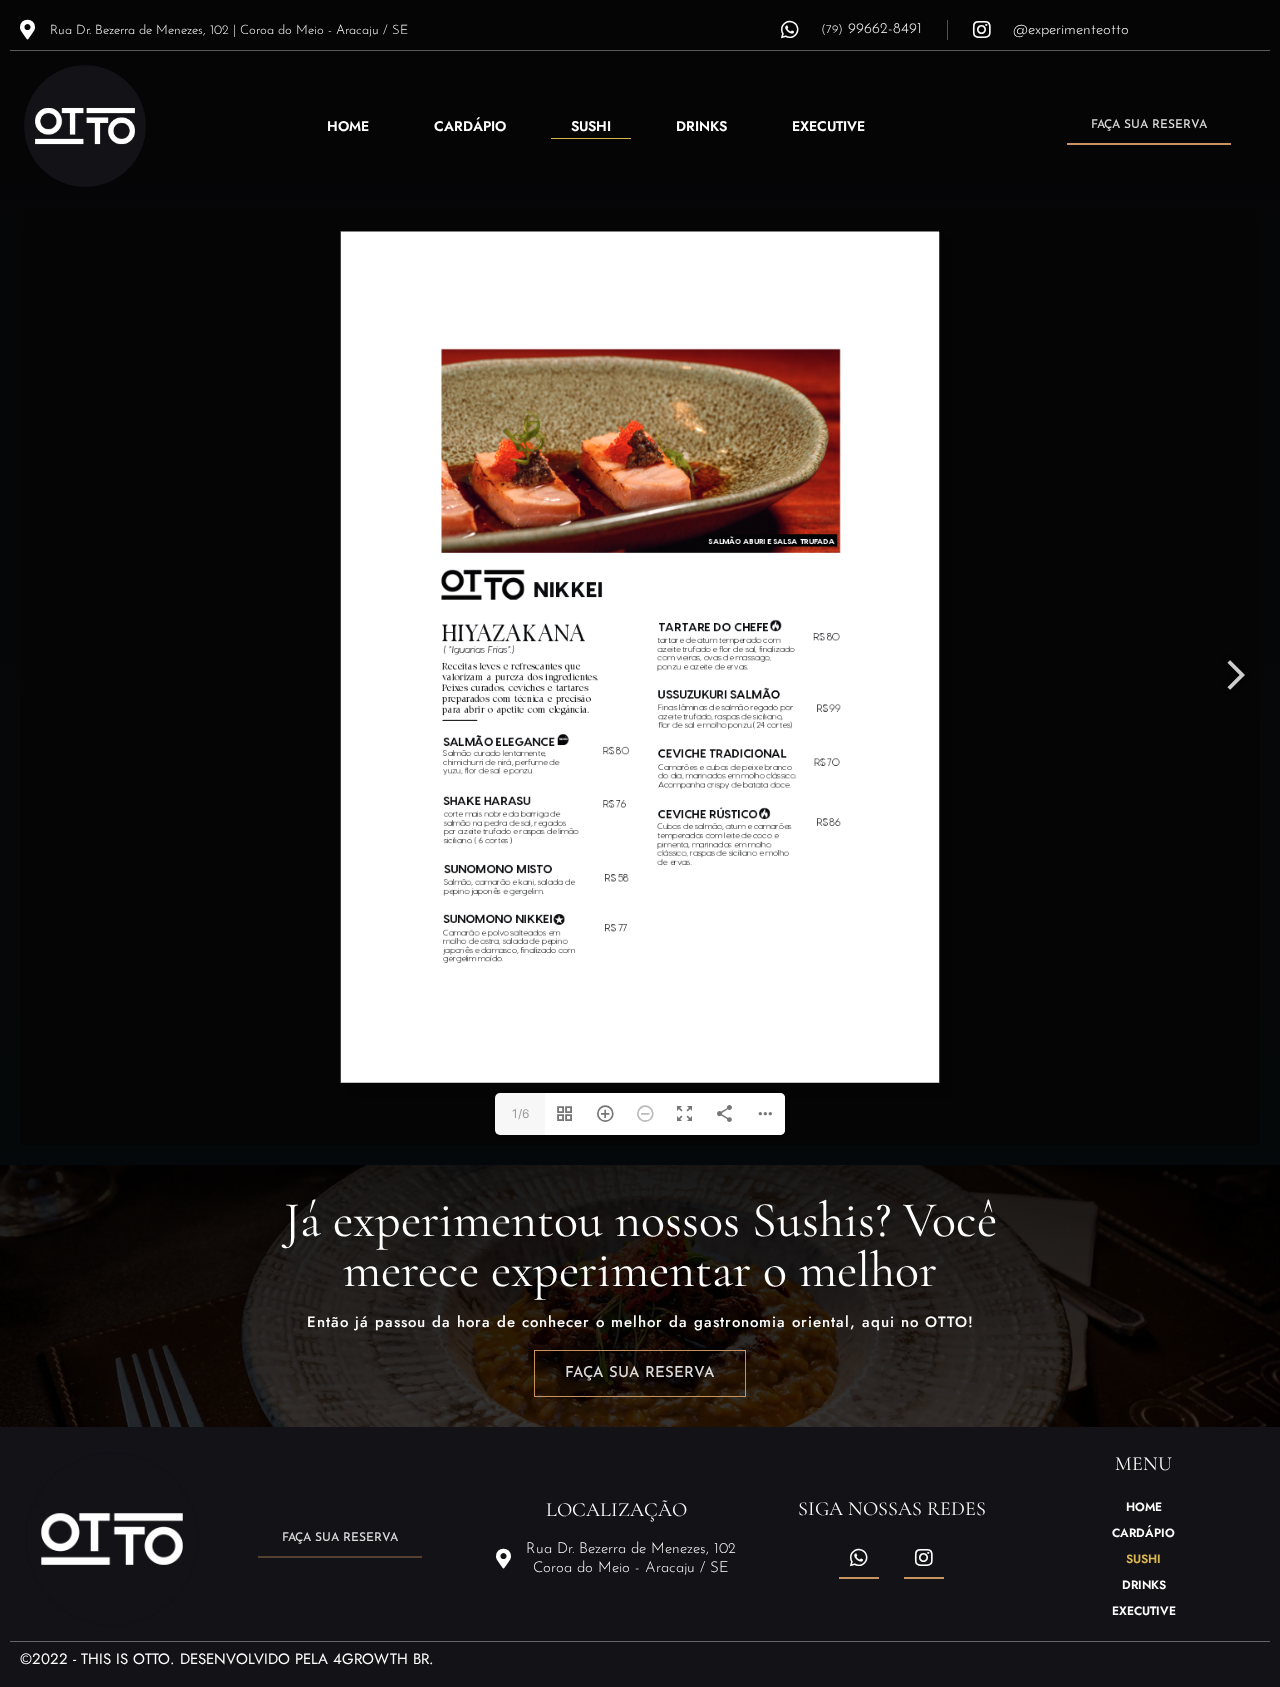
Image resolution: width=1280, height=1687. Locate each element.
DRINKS (701, 126)
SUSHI (591, 126)
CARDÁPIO (470, 126)
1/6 (520, 1113)
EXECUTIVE (828, 126)
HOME (348, 126)
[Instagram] (924, 1559)
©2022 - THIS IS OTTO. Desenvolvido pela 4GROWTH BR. (227, 1659)
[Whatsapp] (859, 1559)
